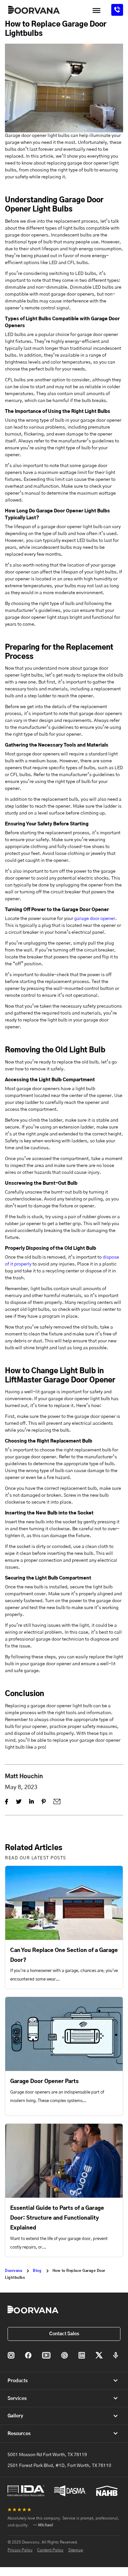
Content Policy (50, 2550)
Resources (19, 2434)
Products (18, 2381)
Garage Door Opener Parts (44, 2081)
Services (17, 2399)
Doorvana (13, 2271)
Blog (37, 2271)
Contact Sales (64, 2334)
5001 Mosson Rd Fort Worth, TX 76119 (47, 2455)
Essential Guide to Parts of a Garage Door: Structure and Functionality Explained (57, 2218)
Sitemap (76, 2550)
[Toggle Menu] (96, 11)
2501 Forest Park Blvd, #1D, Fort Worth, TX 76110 (59, 2466)
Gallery (15, 2416)
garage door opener (95, 919)
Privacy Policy (20, 2550)
